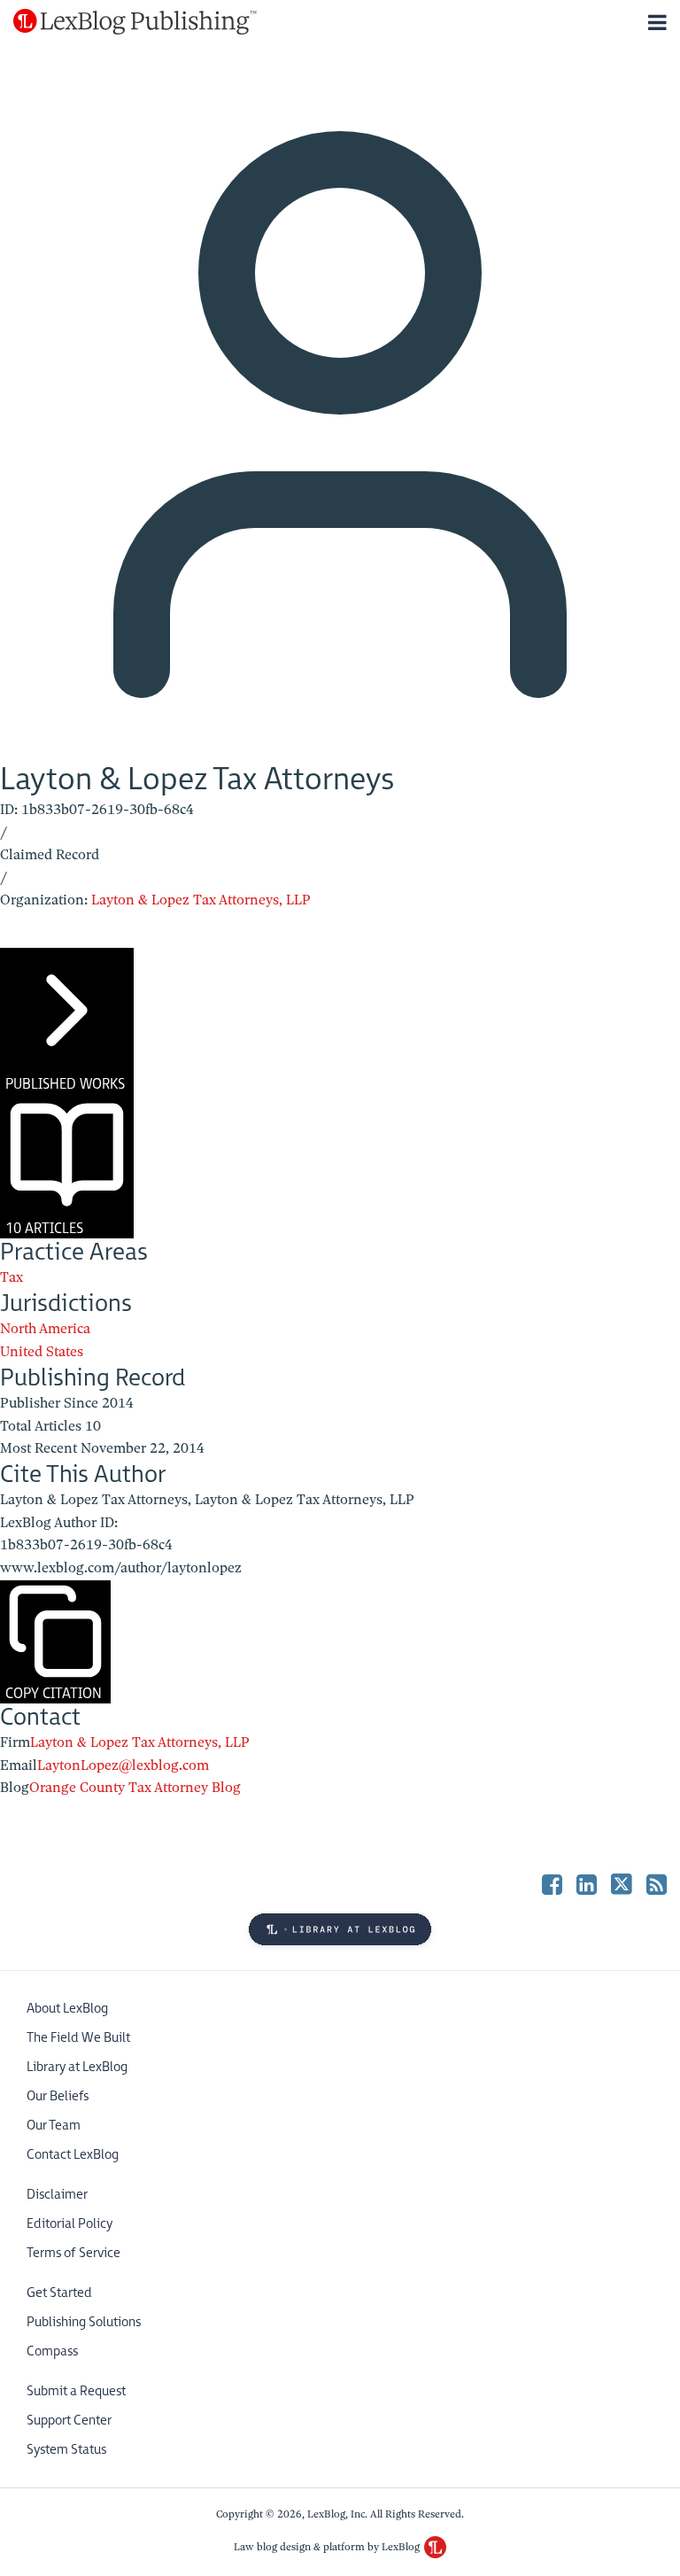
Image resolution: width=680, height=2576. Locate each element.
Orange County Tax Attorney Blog (135, 1788)
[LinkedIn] (587, 1884)
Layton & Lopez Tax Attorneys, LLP (201, 900)
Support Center (69, 2421)
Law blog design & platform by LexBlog (328, 2547)
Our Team (54, 2126)
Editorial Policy (70, 2224)
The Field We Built (78, 2038)
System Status (66, 2450)
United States (42, 1352)
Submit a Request (76, 2391)
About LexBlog (67, 2009)
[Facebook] (552, 1884)
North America (45, 1329)
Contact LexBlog (73, 2155)
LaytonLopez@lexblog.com (123, 1765)
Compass (52, 2351)
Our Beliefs (58, 2096)
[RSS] (657, 1884)
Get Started (59, 2293)
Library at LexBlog (77, 2067)
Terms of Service (73, 2253)
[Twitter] (622, 1884)
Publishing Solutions (84, 2322)
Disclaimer (57, 2195)
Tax (12, 1277)
